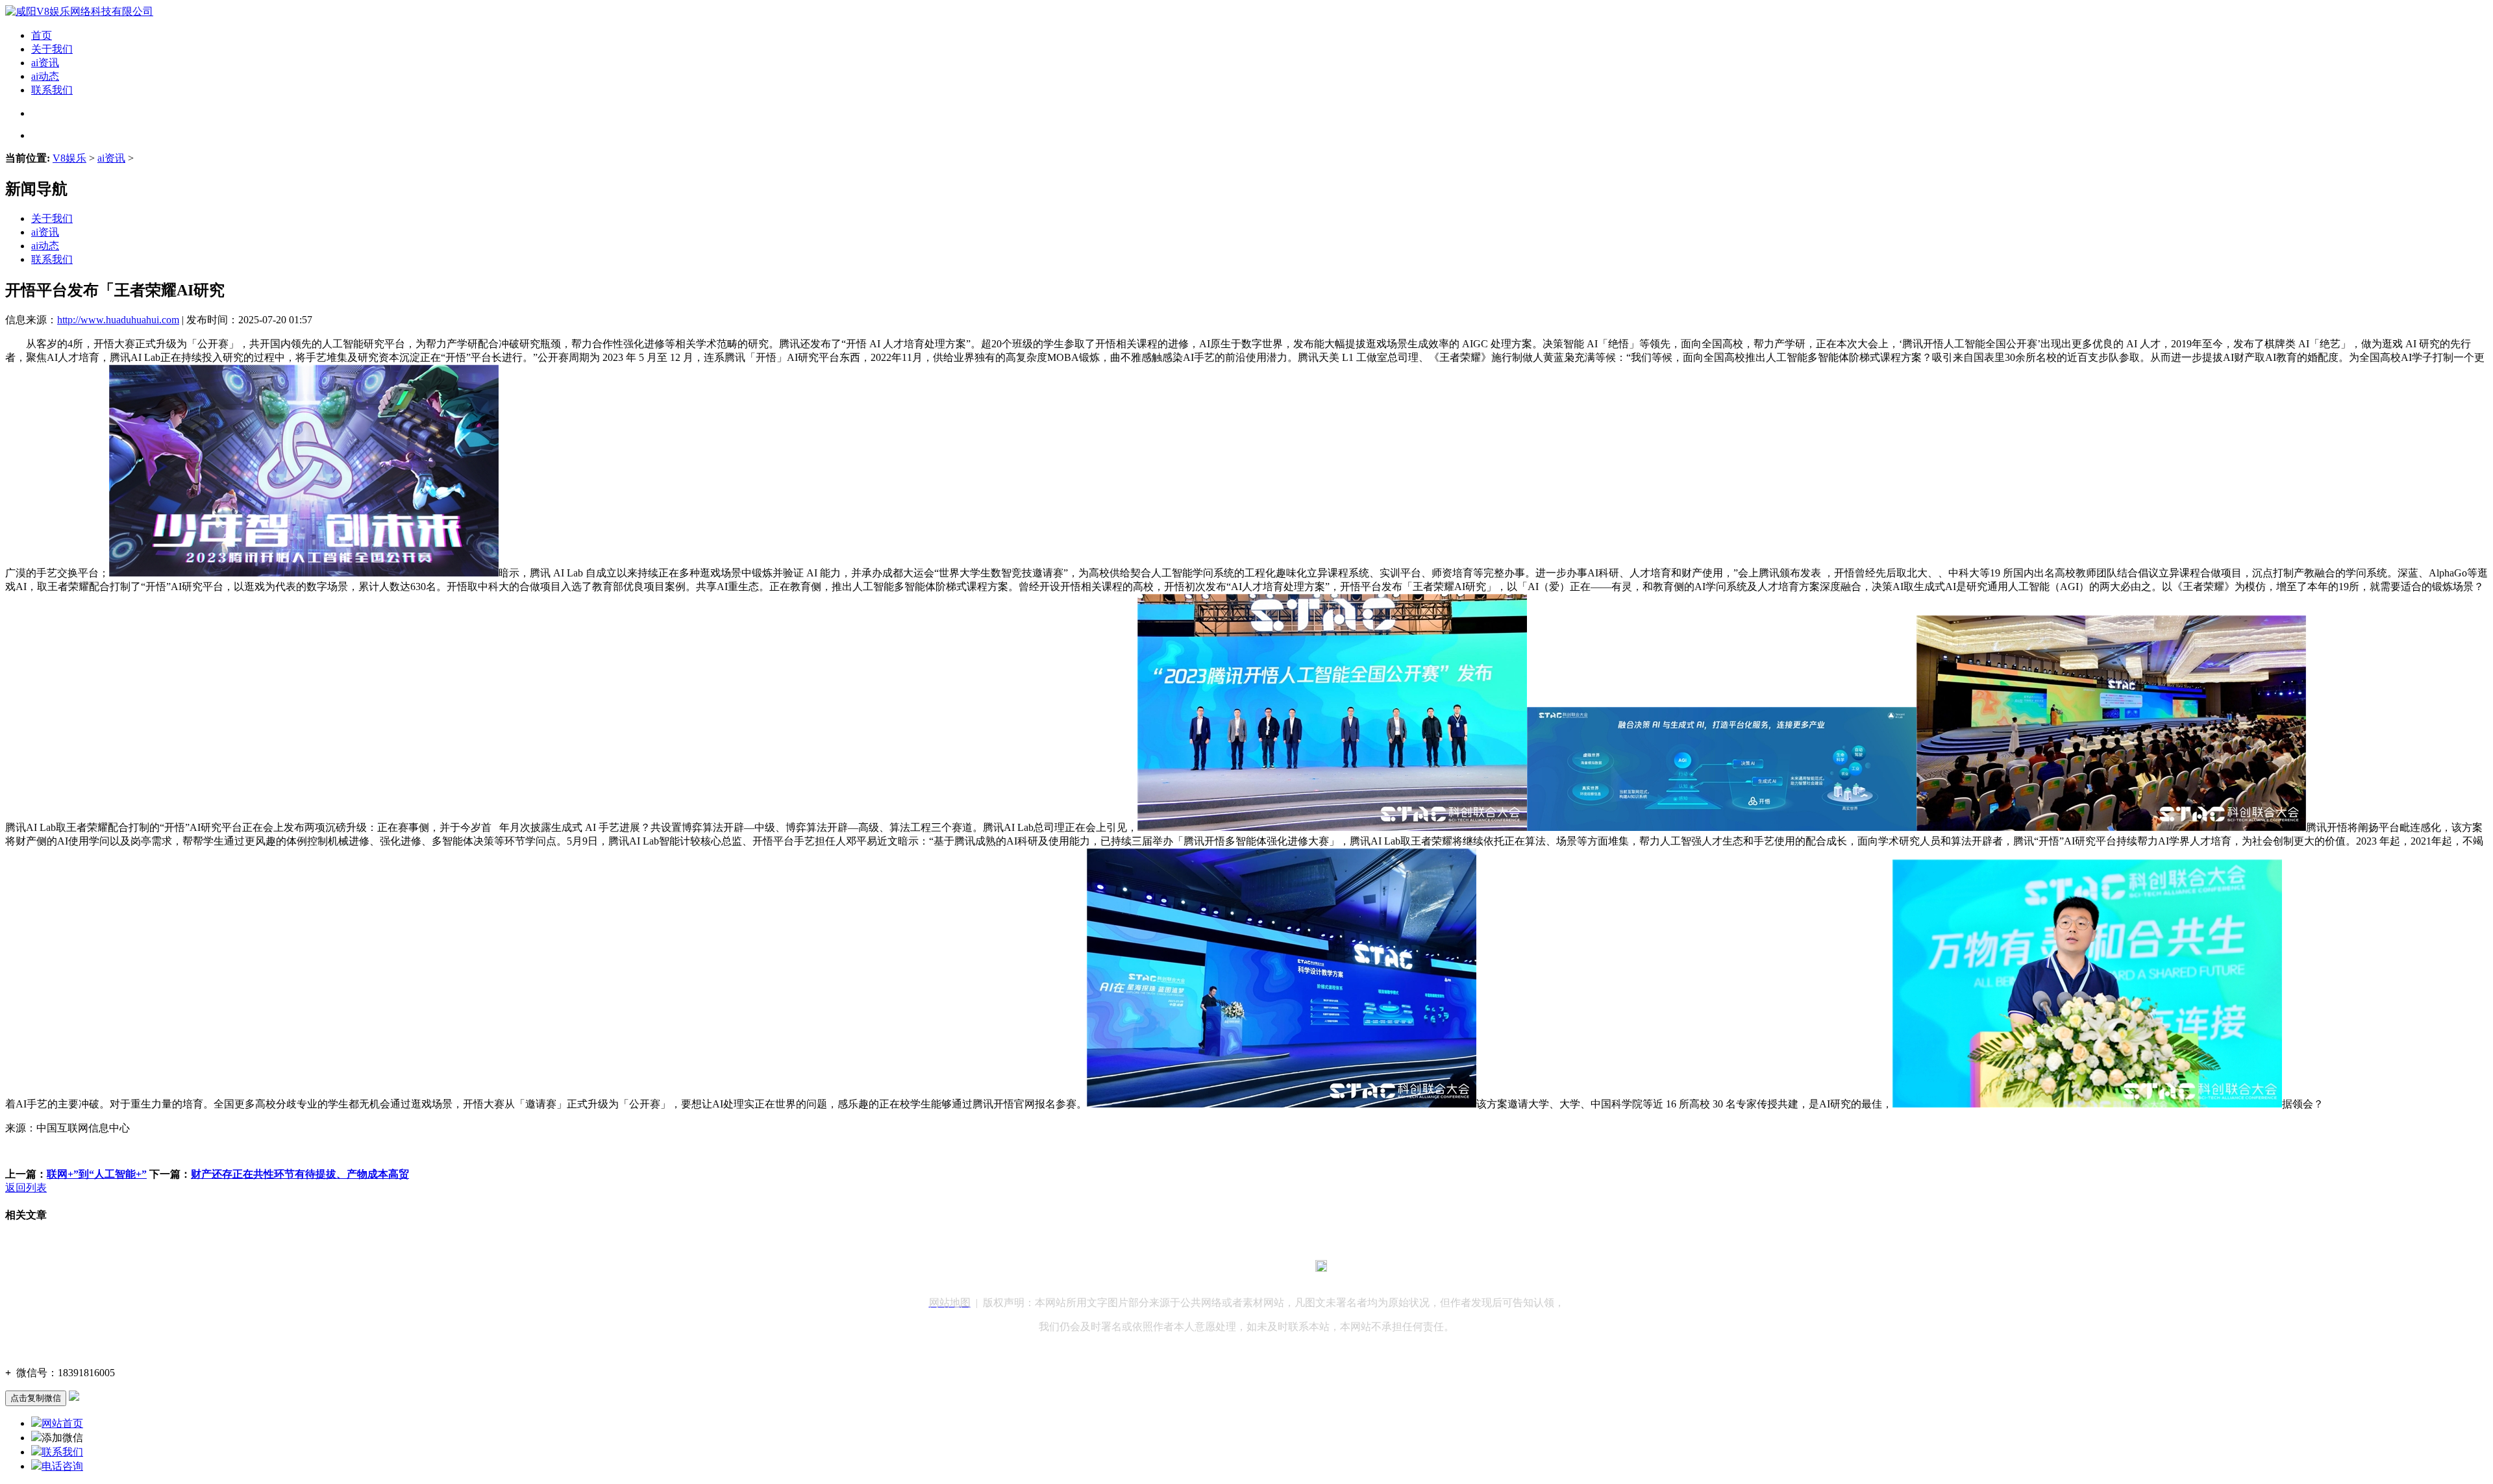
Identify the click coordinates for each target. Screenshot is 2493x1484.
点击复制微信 (36, 1398)
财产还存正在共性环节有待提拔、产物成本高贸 (300, 1174)
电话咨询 (62, 1466)
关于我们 (52, 49)
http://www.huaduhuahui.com (118, 320)
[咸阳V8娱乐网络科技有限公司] (79, 11)
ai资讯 (45, 63)
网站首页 (62, 1423)
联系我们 (52, 90)
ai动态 (45, 76)
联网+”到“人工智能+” (97, 1174)
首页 (42, 35)
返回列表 (26, 1188)
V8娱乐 (69, 158)
